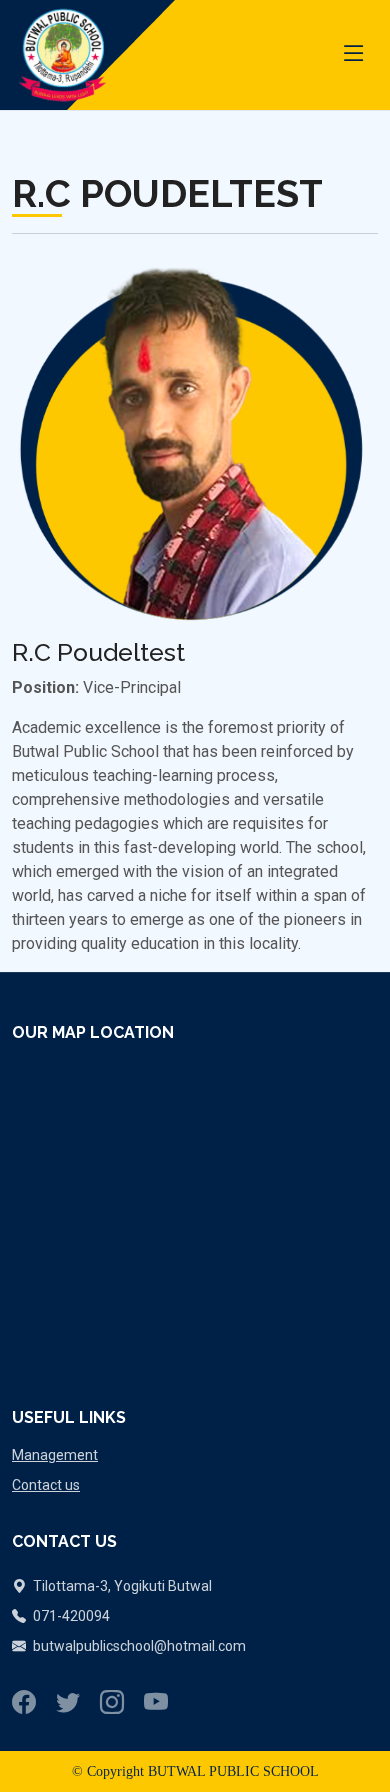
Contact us (46, 1485)
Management (55, 1455)
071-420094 (70, 1616)
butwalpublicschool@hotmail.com (139, 1646)
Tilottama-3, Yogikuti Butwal (121, 1586)
